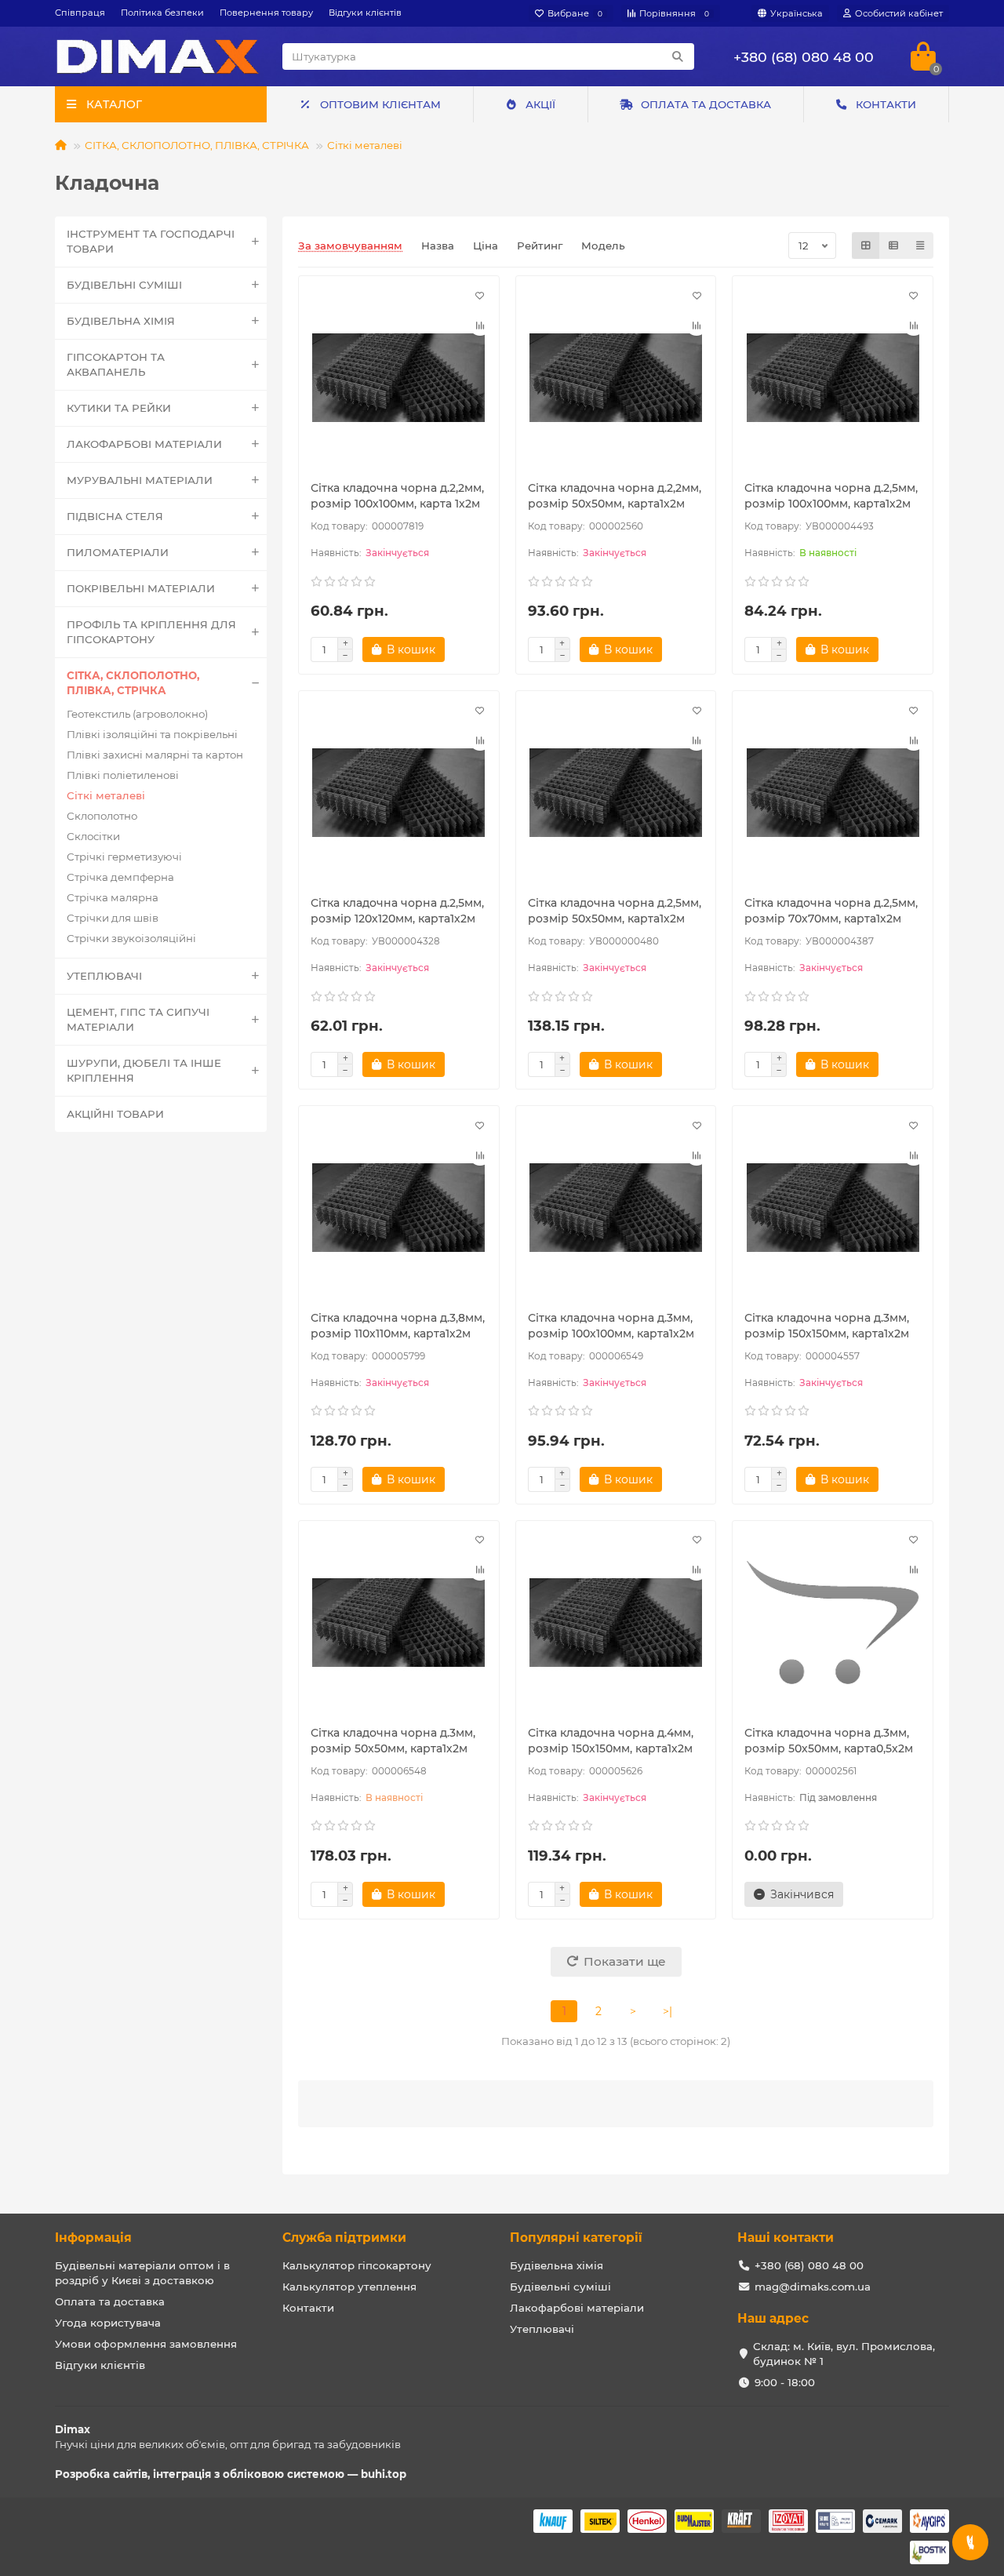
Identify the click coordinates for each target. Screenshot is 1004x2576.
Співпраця (80, 13)
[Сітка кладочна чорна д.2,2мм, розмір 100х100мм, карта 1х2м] (399, 378)
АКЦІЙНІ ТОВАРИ (115, 1114)
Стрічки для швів (113, 918)
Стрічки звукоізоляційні (131, 938)
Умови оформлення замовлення (146, 2344)
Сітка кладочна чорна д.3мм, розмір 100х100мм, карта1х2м (611, 1326)
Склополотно (102, 816)
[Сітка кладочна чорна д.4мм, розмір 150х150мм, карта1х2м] (616, 1623)
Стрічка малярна (113, 897)
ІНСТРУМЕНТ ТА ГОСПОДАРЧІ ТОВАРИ (151, 241)
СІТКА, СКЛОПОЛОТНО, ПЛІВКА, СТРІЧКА (197, 145)
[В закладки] (480, 295)
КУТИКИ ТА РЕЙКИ (119, 408)
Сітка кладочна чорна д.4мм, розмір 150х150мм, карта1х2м (611, 1741)
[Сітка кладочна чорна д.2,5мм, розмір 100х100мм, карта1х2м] (833, 378)
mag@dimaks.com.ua (813, 2287)
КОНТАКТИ (886, 104)
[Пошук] (678, 56)
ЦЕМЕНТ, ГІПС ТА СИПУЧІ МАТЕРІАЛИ (138, 1019)
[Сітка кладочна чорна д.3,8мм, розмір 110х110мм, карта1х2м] (399, 1208)
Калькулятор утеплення (349, 2287)
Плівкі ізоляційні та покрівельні (152, 734)
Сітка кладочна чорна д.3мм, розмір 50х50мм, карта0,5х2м (829, 1741)
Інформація (93, 2238)
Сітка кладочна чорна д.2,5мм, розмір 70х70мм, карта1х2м (831, 911)
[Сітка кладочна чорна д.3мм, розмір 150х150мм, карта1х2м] (833, 1208)
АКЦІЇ (540, 104)
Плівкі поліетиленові (123, 775)
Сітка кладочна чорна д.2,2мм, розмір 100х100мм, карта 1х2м (397, 496)
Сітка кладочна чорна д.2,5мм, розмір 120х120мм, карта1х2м (397, 911)
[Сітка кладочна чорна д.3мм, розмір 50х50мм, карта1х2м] (399, 1623)
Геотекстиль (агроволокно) (137, 714)
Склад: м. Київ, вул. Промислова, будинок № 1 (844, 2354)
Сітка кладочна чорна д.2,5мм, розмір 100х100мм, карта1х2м (831, 496)
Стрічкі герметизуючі (124, 857)
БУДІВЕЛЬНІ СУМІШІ (124, 285)
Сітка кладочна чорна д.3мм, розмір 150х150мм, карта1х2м (827, 1326)
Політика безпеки (162, 13)
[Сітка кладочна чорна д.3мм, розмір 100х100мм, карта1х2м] (616, 1208)
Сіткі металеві (365, 145)
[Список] (893, 246)
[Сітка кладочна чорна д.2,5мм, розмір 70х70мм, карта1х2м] (833, 793)
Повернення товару (266, 13)
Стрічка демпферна (120, 877)
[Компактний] (920, 246)
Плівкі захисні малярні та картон (155, 755)
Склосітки (93, 836)
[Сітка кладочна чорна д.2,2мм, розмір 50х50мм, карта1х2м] (616, 378)
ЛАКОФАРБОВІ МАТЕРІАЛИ (144, 444)
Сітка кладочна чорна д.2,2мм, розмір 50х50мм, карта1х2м (615, 496)
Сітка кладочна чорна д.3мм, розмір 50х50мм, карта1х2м (393, 1741)
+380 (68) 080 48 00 (804, 57)
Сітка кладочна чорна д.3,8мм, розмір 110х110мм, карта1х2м (398, 1326)
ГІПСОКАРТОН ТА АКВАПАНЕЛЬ (116, 364)
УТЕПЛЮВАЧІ (104, 976)
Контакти (308, 2308)
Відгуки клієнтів (365, 13)
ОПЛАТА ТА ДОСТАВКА (706, 104)
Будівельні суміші (560, 2287)
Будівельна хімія (557, 2265)
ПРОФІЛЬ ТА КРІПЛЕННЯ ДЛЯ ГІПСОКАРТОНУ (151, 632)
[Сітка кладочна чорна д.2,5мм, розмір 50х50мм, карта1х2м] (616, 793)
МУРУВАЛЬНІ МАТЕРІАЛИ (140, 480)
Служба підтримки (344, 2238)
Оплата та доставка (110, 2301)
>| (668, 2011)
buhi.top (384, 2474)
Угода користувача (108, 2323)
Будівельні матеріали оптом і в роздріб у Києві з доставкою (142, 2273)
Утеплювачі (542, 2329)
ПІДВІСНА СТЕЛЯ (115, 516)
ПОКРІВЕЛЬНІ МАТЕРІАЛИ (141, 588)
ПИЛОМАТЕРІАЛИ (118, 552)
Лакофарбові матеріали (577, 2308)
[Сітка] (866, 246)
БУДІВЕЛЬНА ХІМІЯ (121, 321)
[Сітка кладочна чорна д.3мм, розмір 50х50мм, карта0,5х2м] (833, 1623)
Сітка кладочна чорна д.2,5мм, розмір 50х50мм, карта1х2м (615, 911)
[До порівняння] (480, 325)
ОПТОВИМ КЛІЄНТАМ (380, 104)
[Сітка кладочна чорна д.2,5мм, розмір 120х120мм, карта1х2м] (399, 793)
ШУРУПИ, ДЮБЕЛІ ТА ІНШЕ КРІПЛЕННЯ (144, 1070)
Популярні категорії (576, 2238)
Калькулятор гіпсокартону (357, 2265)
